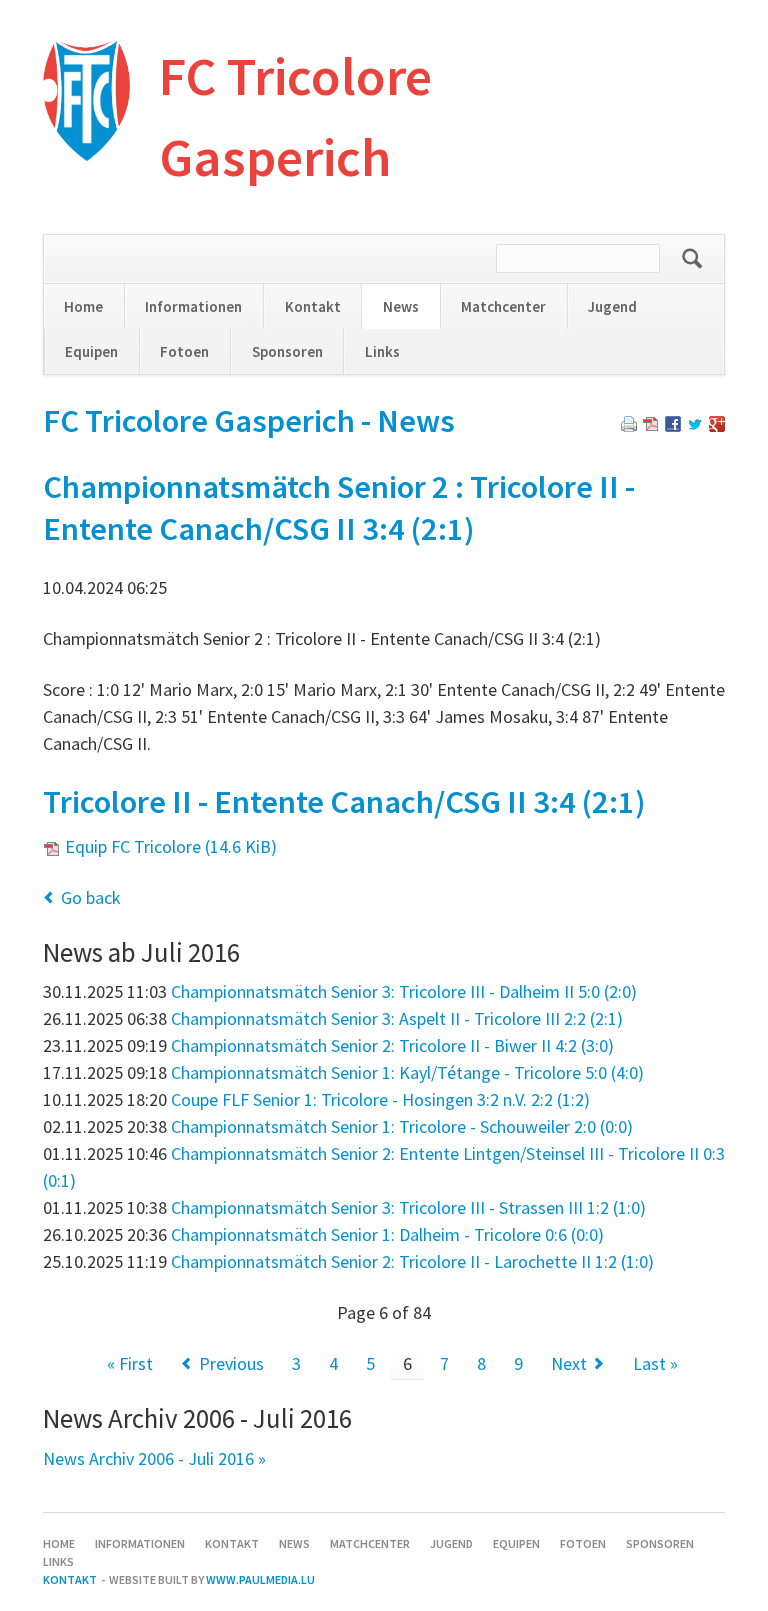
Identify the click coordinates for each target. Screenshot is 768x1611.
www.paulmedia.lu (260, 1579)
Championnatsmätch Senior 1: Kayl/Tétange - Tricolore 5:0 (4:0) (407, 1072)
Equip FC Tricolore (171, 846)
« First (130, 1363)
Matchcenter (503, 306)
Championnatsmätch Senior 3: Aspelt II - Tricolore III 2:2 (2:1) (397, 1018)
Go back (91, 897)
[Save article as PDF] (651, 425)
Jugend (612, 306)
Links (382, 351)
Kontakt (313, 306)
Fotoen (184, 351)
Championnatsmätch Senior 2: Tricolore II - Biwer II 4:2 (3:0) (392, 1045)
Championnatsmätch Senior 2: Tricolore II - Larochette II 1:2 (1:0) (412, 1261)
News (401, 306)
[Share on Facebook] (673, 425)
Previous (231, 1363)
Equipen (91, 351)
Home (83, 306)
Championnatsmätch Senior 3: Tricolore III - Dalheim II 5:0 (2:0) (404, 991)
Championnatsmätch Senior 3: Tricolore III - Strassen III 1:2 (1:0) (408, 1207)
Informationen (193, 306)
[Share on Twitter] (695, 425)
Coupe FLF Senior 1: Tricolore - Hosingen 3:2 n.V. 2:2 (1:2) (380, 1099)
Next (569, 1363)
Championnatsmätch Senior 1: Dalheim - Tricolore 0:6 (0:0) (387, 1234)
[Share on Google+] (717, 425)
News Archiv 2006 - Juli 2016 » (154, 1458)
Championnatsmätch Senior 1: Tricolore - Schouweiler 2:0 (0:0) (402, 1126)
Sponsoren (287, 351)
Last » (655, 1363)
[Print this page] (629, 425)
